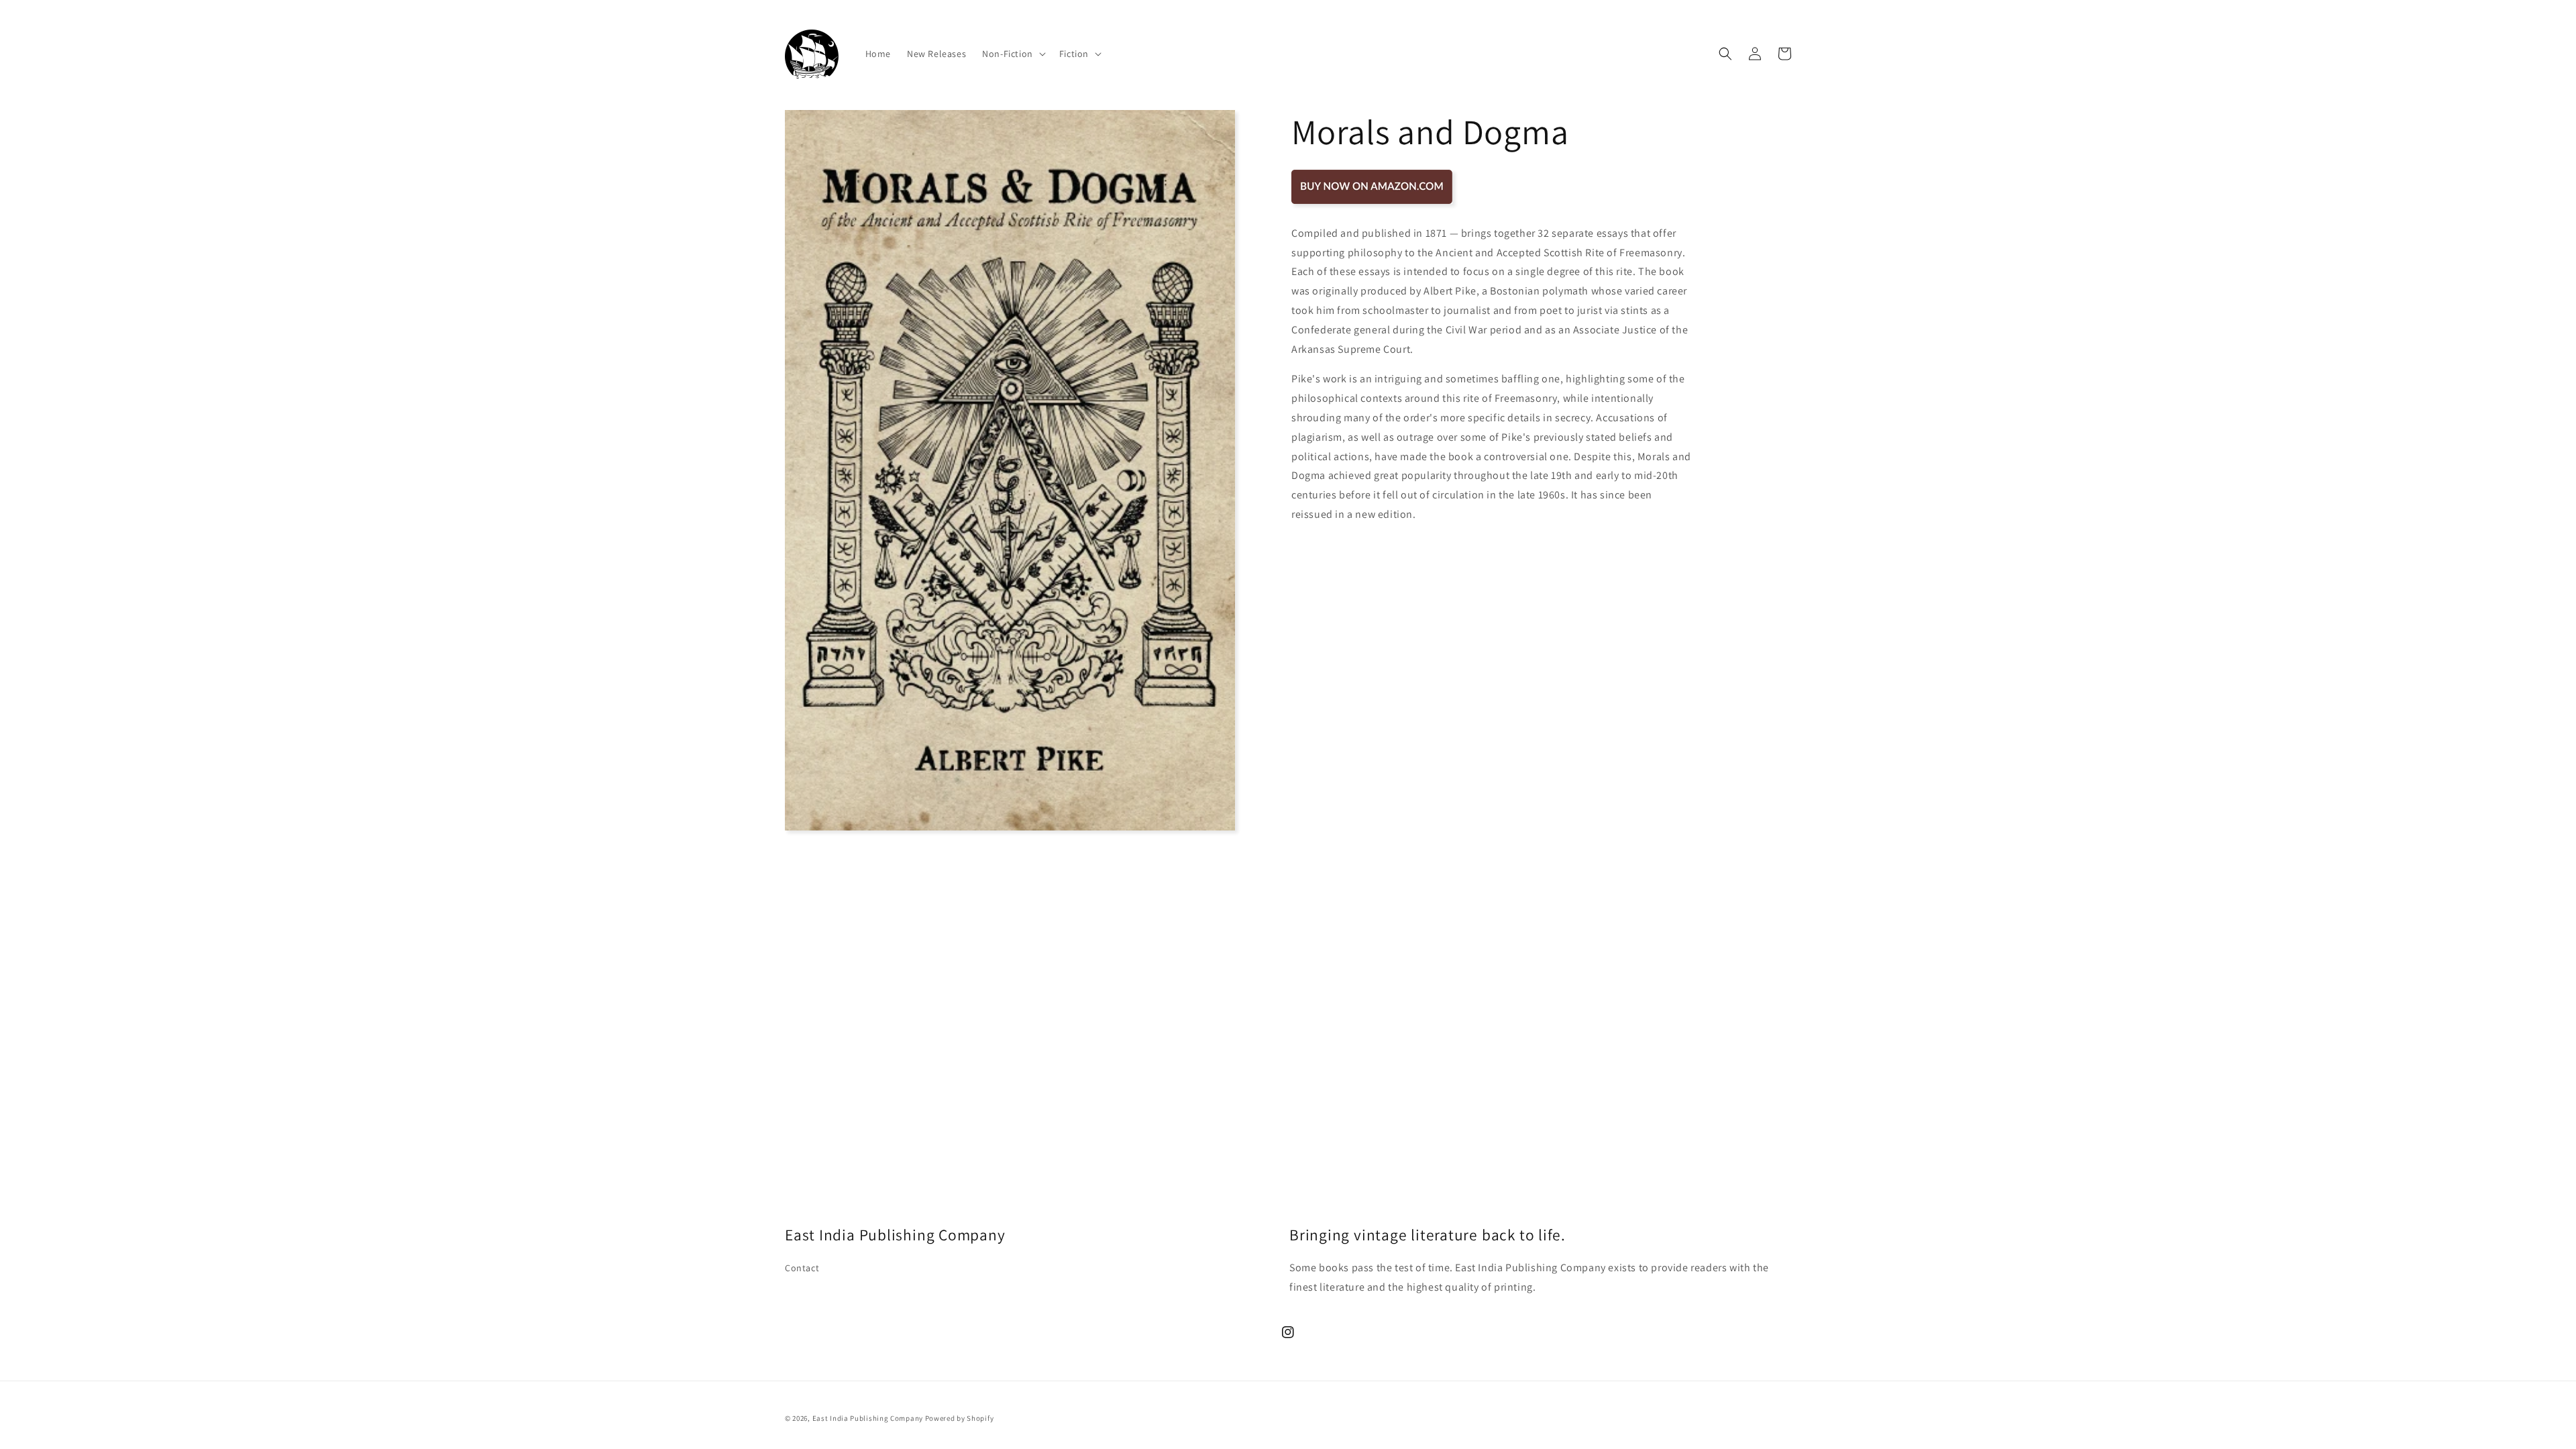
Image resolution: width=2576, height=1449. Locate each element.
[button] (1013, 54)
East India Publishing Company (868, 1418)
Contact (802, 1268)
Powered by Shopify (960, 1418)
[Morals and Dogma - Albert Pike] (1372, 203)
